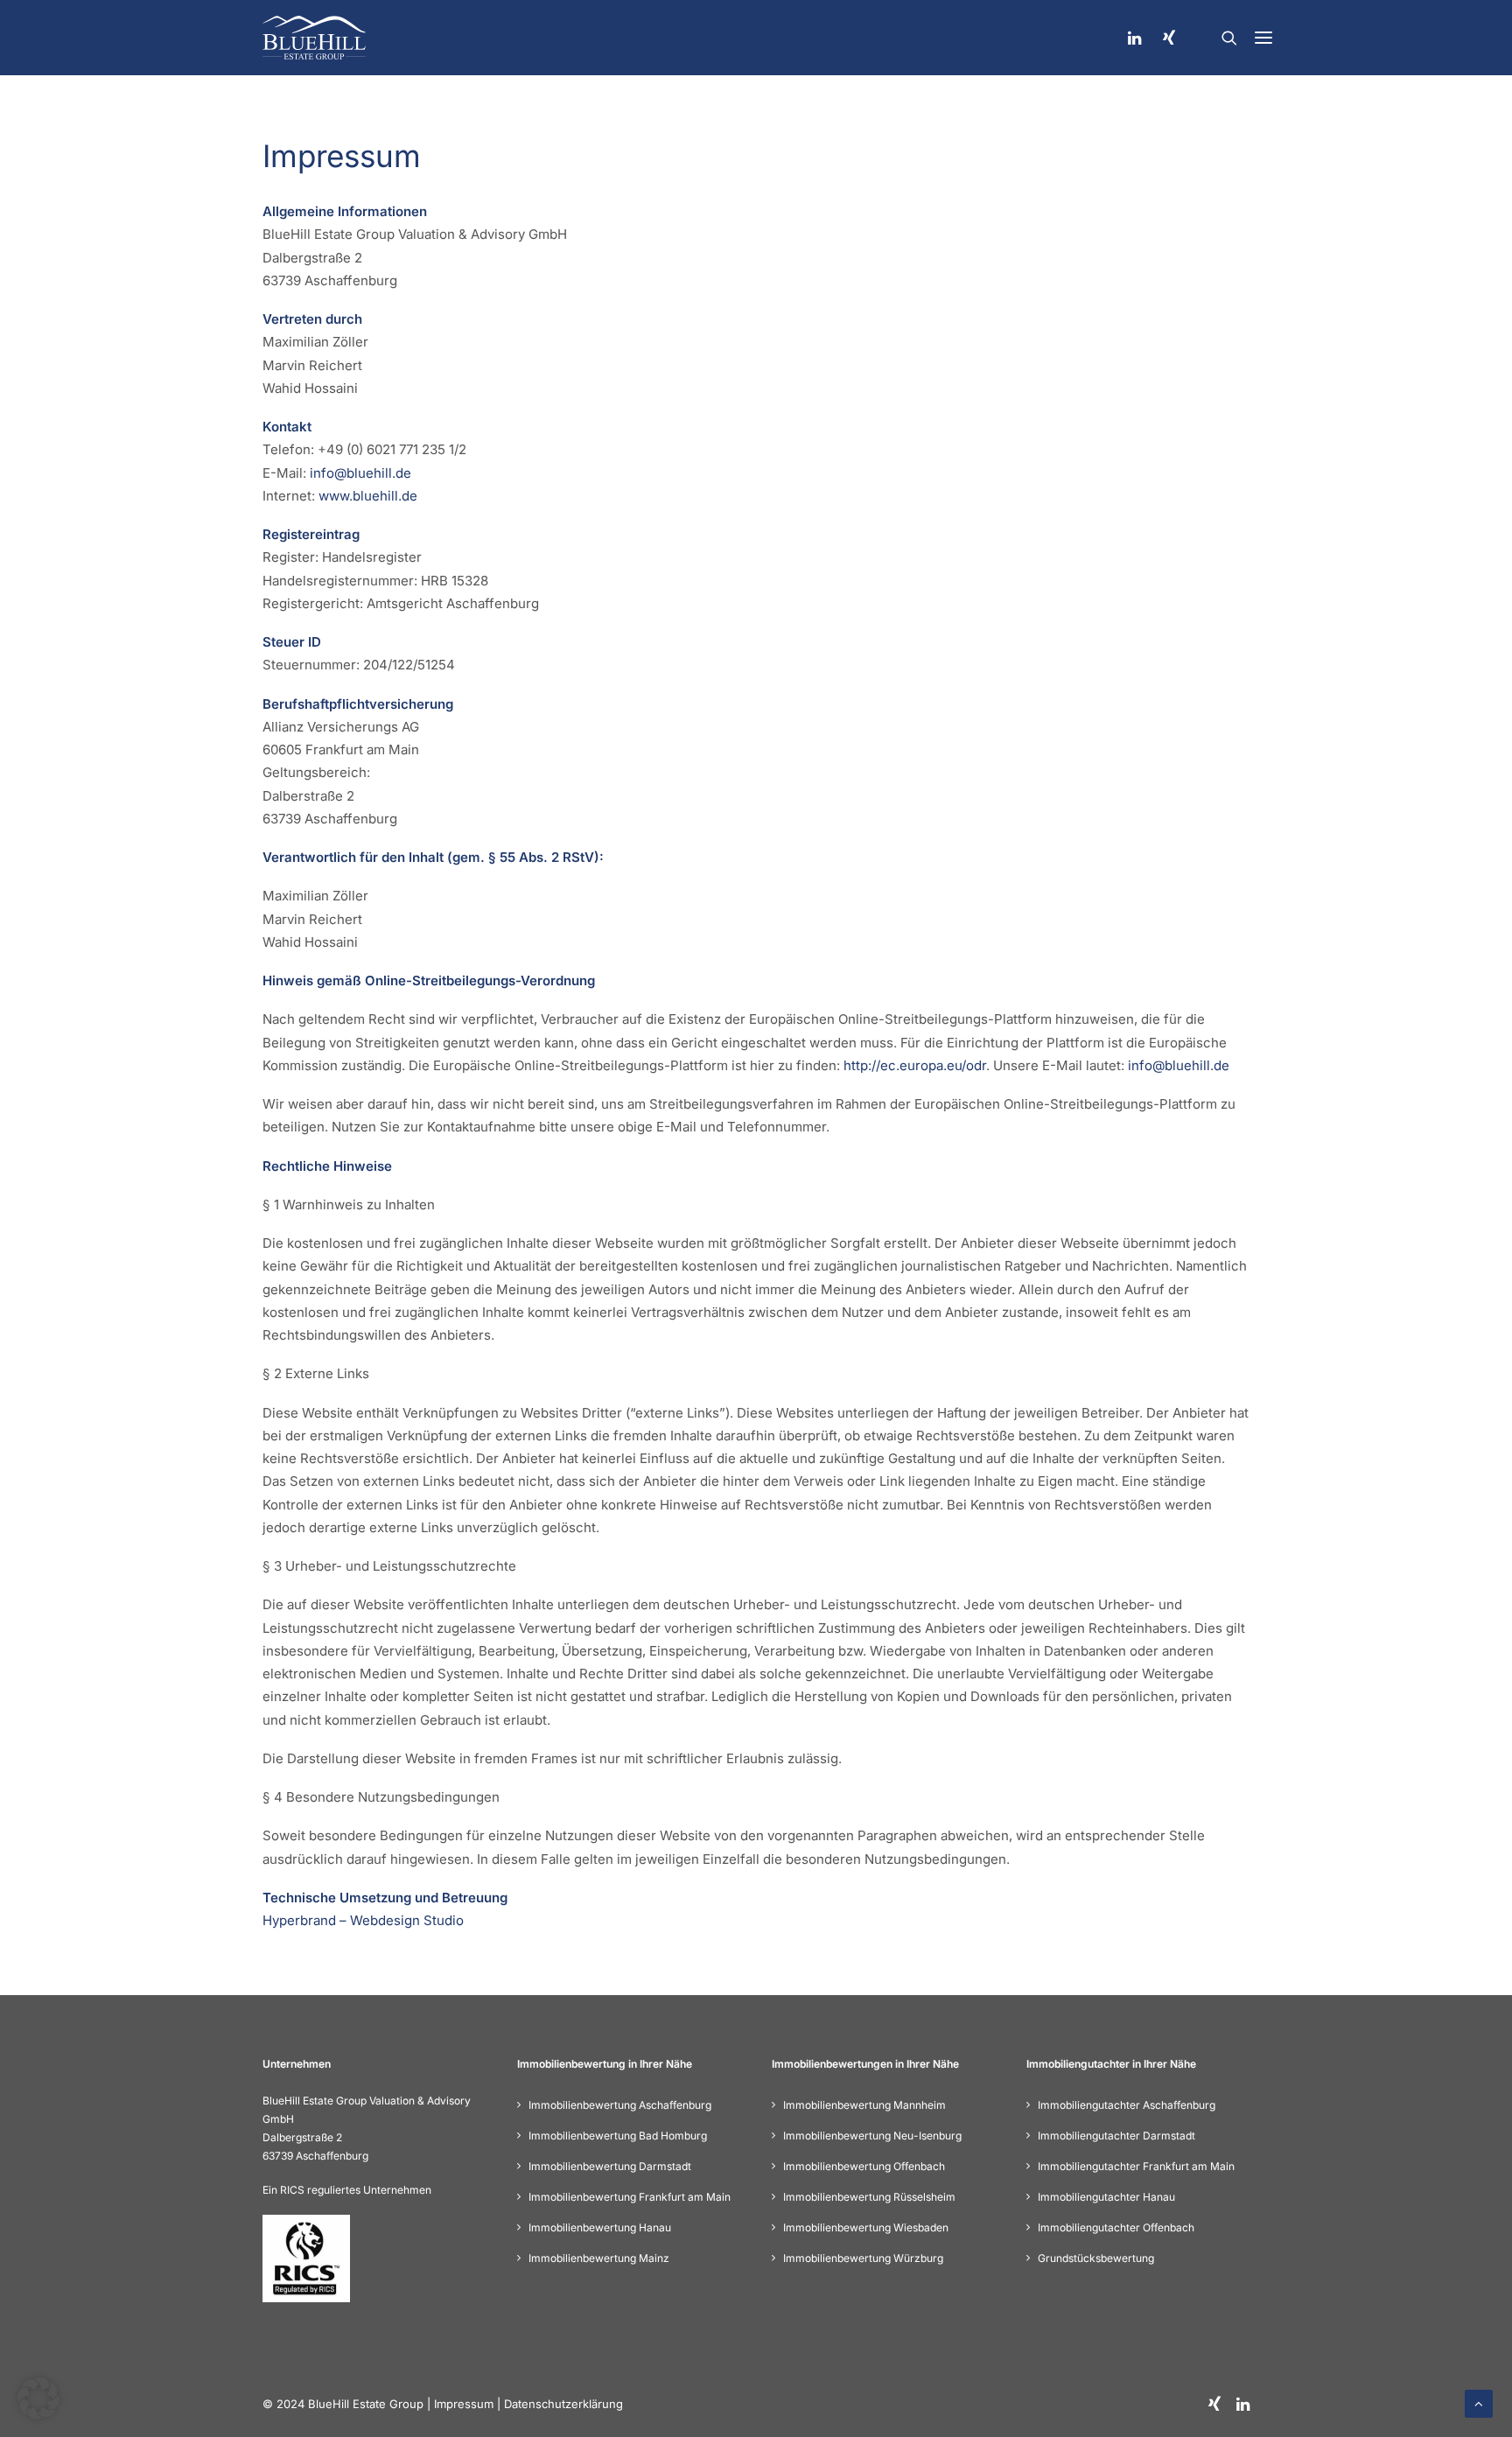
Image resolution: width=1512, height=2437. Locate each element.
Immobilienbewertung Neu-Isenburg (872, 2136)
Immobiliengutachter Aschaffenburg (1127, 2105)
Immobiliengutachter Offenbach (1116, 2227)
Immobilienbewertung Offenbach (864, 2166)
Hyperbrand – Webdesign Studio (363, 1920)
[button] (1263, 38)
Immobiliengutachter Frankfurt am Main (1136, 2166)
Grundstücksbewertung (1096, 2258)
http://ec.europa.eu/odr (915, 1065)
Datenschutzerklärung (563, 2404)
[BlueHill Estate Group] (314, 38)
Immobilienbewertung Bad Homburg (618, 2136)
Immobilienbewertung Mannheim (864, 2105)
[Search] (1229, 38)
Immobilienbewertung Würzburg (863, 2258)
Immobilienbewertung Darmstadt (610, 2166)
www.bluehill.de (368, 496)
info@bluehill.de (360, 473)
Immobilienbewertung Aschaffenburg (620, 2105)
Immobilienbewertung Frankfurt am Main (630, 2197)
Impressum (464, 2404)
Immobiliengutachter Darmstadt (1116, 2136)
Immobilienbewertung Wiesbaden (866, 2227)
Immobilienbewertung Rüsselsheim (869, 2197)
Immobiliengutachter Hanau (1106, 2197)
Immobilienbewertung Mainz (599, 2258)
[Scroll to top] (1479, 2402)
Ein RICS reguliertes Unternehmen (347, 2190)
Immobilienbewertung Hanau (600, 2227)
